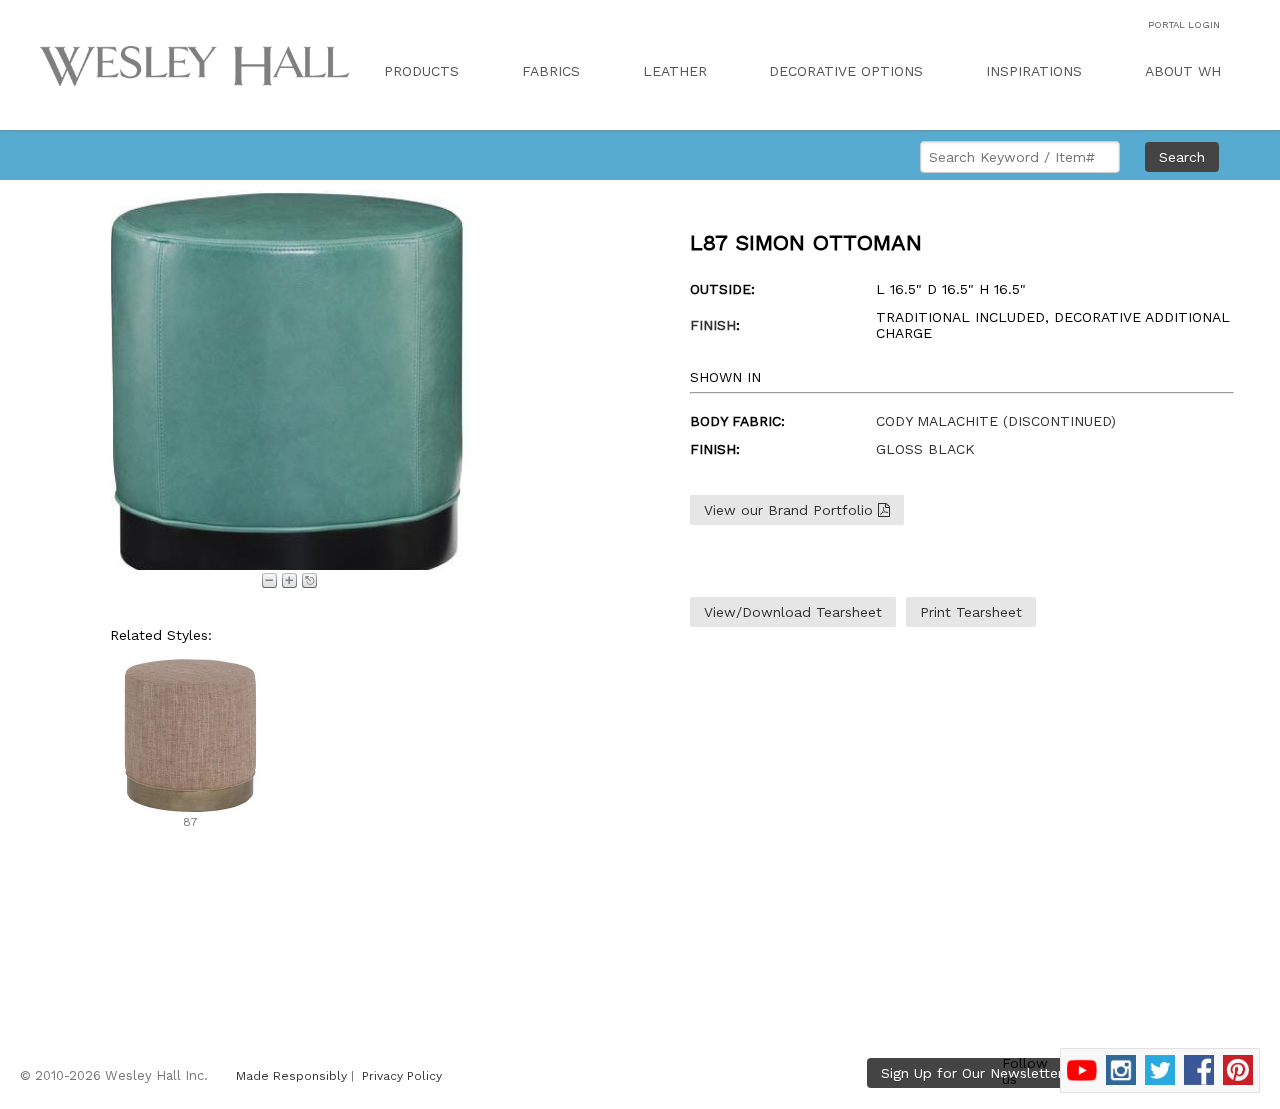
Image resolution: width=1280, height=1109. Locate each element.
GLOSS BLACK (925, 449)
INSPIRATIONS (1034, 71)
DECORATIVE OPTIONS (846, 71)
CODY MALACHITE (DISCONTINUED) (996, 421)
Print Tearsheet (971, 612)
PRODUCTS (421, 71)
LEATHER (675, 71)
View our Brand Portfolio (791, 510)
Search (1182, 157)
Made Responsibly (291, 1076)
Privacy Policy (402, 1076)
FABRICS (551, 71)
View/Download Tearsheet (793, 612)
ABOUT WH (1183, 71)
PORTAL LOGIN (1184, 24)
